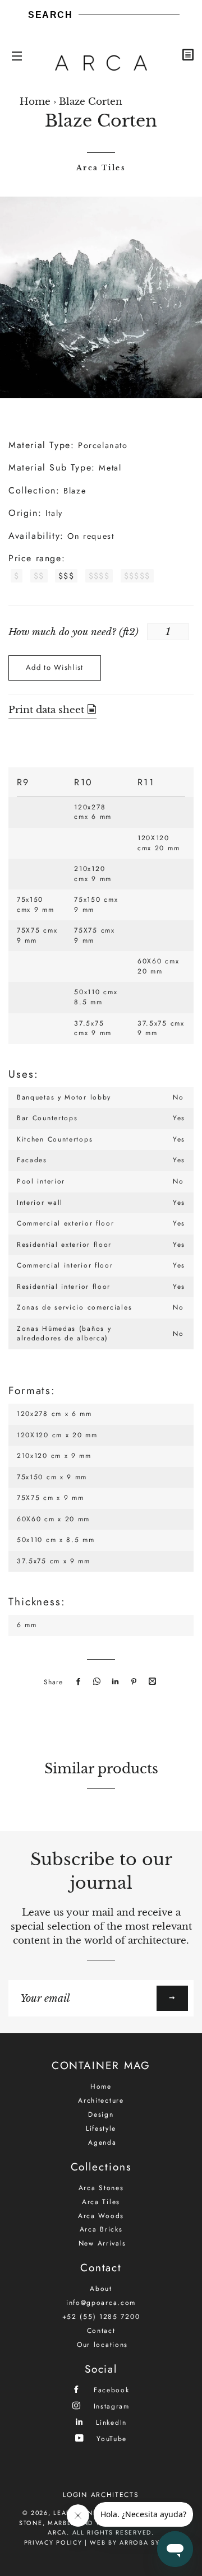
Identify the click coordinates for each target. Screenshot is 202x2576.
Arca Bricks (101, 2229)
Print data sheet (48, 710)
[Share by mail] (151, 1682)
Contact (101, 2331)
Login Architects (101, 2495)
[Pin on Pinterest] (132, 1682)
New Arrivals (102, 2243)
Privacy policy (53, 2542)
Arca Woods (101, 2216)
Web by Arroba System (134, 2542)
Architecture (101, 2100)
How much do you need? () (74, 632)
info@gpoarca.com (101, 2303)
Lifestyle (101, 2128)
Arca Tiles (101, 168)
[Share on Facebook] (77, 1682)
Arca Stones (101, 2188)
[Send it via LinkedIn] (114, 1682)
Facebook (110, 2390)
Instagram (110, 2406)
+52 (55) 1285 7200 (101, 2317)
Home (35, 102)
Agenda (102, 2142)
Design (101, 2114)
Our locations (102, 2345)
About (101, 2289)
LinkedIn (110, 2422)
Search (50, 15)
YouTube (110, 2438)
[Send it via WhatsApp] (95, 1682)
